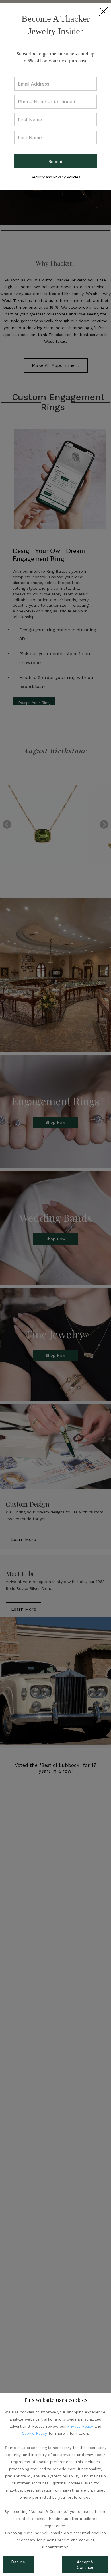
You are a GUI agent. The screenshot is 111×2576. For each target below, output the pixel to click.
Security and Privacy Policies (55, 177)
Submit (55, 162)
